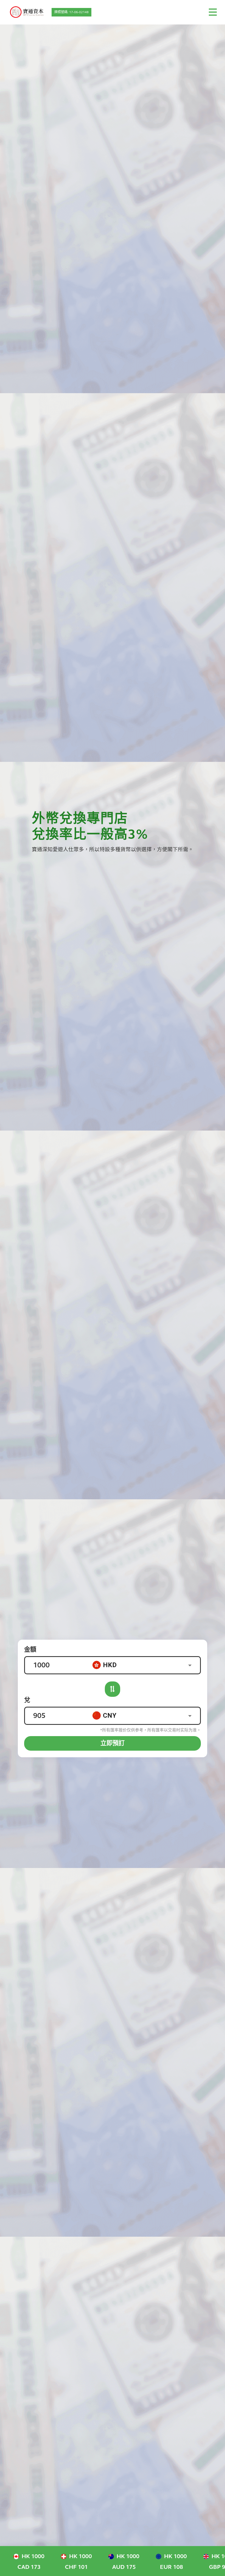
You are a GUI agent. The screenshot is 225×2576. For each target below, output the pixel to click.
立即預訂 (113, 1743)
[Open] (190, 1665)
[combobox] (146, 1665)
